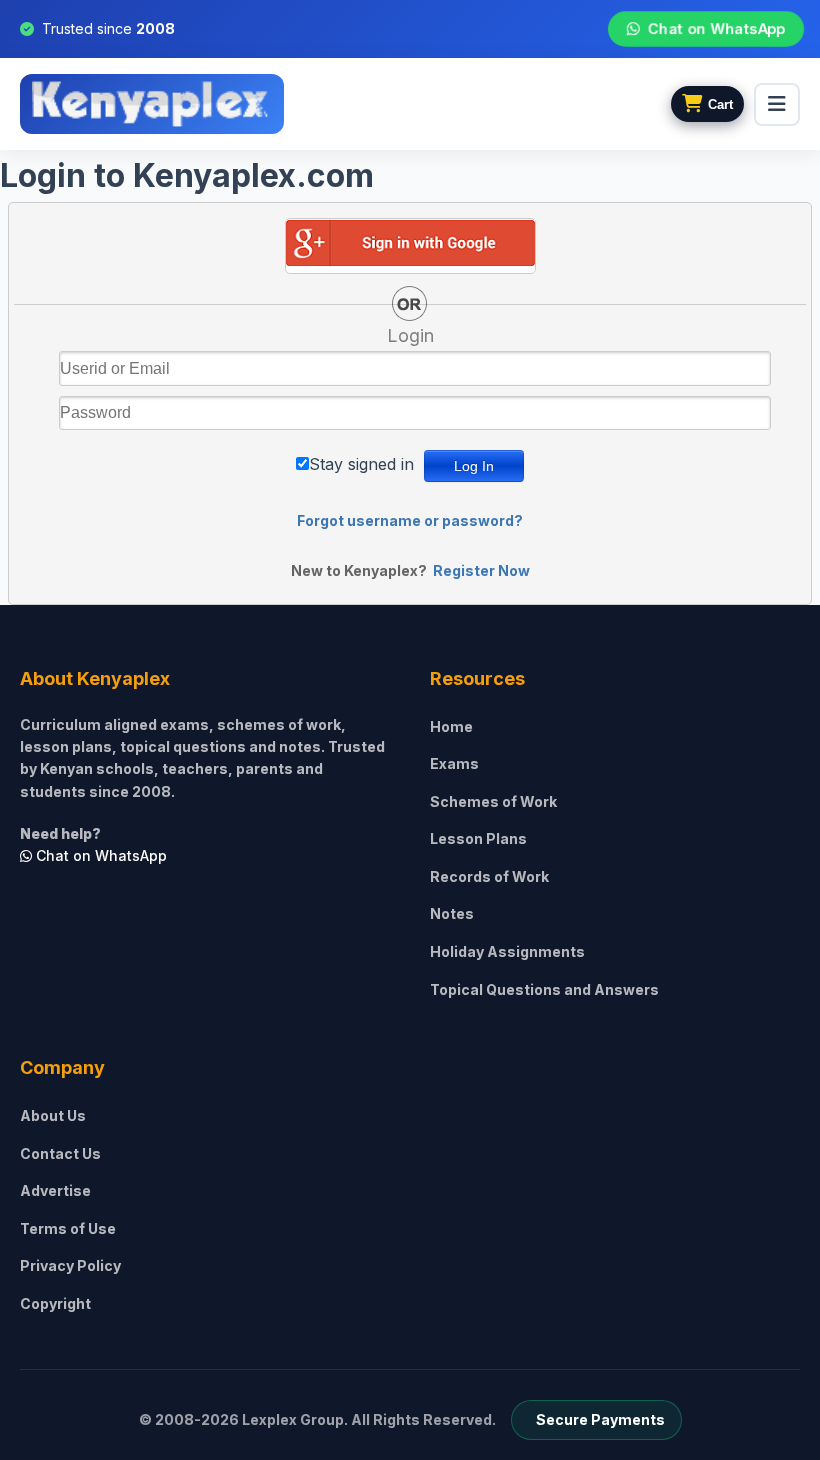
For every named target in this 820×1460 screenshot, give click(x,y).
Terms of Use (68, 1228)
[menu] (777, 104)
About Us (53, 1115)
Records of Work (489, 876)
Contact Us (60, 1153)
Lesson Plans (478, 838)
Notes (452, 913)
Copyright (55, 1303)
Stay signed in (361, 464)
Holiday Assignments (507, 951)
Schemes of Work (493, 801)
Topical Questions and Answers (544, 989)
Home (451, 726)
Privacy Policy (70, 1265)
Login (410, 335)
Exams (454, 763)
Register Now (481, 570)
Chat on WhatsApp (716, 29)
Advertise (55, 1190)
